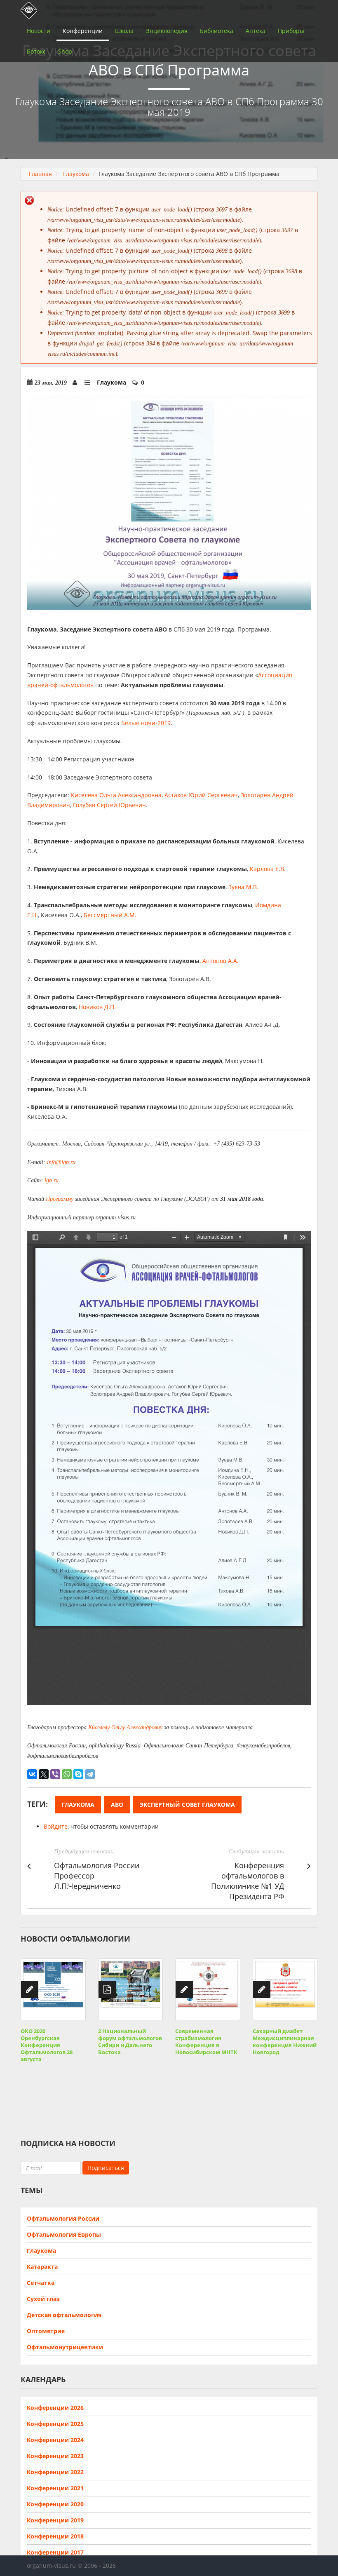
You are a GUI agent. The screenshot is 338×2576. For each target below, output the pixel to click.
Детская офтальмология (64, 2315)
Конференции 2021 (55, 2488)
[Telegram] (90, 1774)
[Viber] (55, 1774)
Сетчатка (41, 2283)
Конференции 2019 (55, 2520)
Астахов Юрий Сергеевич (201, 795)
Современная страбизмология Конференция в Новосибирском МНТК (206, 2042)
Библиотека (217, 31)
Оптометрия (46, 2331)
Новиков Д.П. (97, 1007)
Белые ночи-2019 (146, 723)
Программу (60, 1199)
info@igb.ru (61, 1162)
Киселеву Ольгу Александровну (125, 1727)
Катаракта (42, 2267)
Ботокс (36, 51)
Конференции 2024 (55, 2440)
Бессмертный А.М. (110, 915)
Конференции (83, 31)
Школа (124, 31)
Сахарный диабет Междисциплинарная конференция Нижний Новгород (285, 2042)
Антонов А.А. (221, 961)
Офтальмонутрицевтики (65, 2347)
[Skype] (78, 1774)
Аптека (256, 31)
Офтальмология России (63, 2218)
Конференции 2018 (55, 2536)
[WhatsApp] (67, 1774)
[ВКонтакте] (32, 1774)
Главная (40, 174)
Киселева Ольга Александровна (116, 795)
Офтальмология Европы (64, 2234)
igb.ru (52, 1180)
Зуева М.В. (243, 887)
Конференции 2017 (55, 2552)
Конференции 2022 (55, 2472)
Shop (65, 51)
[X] (44, 1774)
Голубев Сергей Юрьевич (109, 805)
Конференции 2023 (55, 2456)
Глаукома (76, 174)
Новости (39, 31)
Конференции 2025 (55, 2424)
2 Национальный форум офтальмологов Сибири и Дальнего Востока (130, 2042)
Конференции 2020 (55, 2504)
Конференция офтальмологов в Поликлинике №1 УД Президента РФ (248, 1881)
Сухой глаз (43, 2299)
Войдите (56, 1826)
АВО (117, 1805)
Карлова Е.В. (268, 869)
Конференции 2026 (55, 2408)
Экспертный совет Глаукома (187, 1805)
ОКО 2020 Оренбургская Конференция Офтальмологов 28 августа (47, 2045)
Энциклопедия (167, 31)
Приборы (291, 31)
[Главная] (27, 10)
